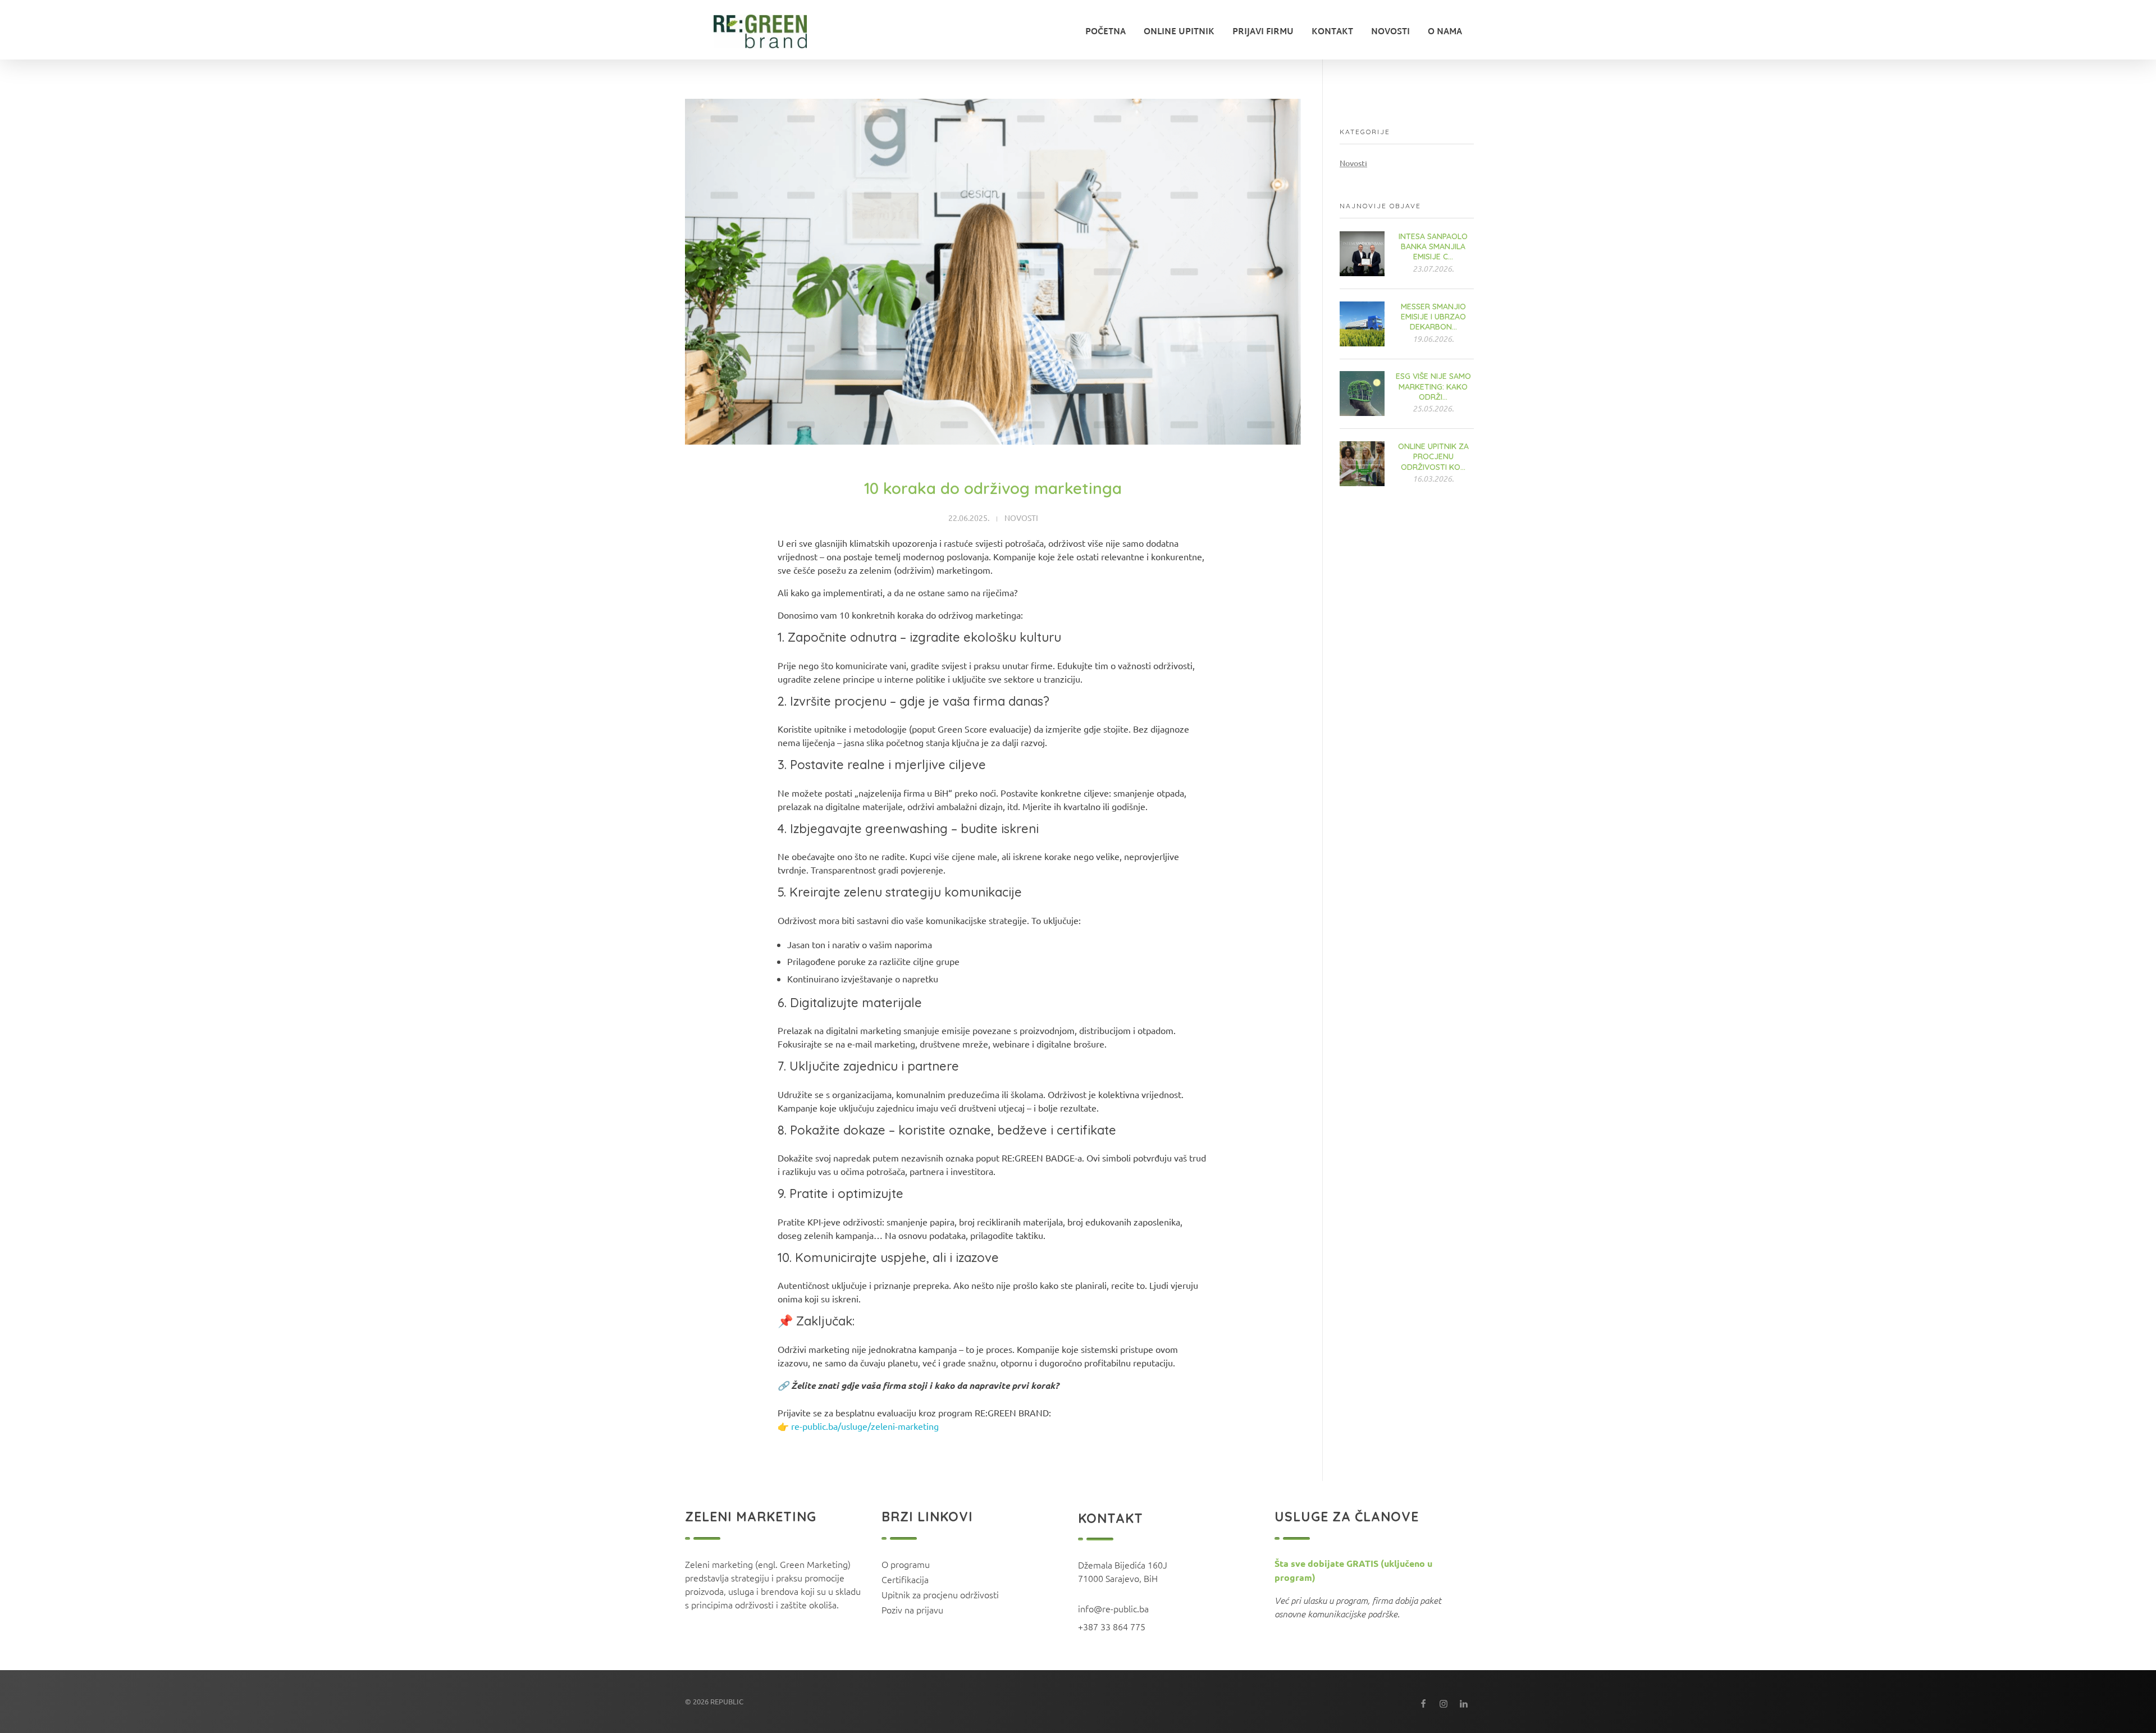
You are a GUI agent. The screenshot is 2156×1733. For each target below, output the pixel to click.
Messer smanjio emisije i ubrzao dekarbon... (1433, 317)
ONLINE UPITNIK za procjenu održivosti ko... (1433, 456)
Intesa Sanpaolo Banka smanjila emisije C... (1433, 246)
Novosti (1021, 518)
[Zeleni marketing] (768, 31)
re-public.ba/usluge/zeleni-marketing (865, 1426)
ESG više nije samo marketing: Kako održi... (1433, 386)
